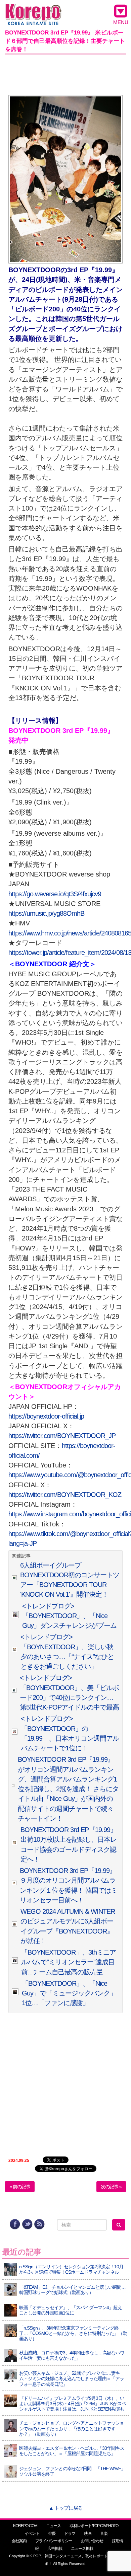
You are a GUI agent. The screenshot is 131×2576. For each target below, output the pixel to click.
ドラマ (70, 2533)
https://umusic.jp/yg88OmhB (46, 913)
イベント (32, 2533)
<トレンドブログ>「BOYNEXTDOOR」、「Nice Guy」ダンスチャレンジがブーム (69, 1616)
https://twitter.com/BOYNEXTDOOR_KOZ (65, 1495)
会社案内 (19, 2541)
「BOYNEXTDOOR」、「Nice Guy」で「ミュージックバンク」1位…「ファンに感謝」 (69, 1993)
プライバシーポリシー (54, 2541)
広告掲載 (55, 2549)
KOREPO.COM (25, 2526)
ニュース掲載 (82, 2549)
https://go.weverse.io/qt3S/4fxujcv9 (55, 894)
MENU (121, 22)
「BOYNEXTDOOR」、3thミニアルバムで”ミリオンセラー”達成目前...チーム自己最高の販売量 (69, 1962)
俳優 (52, 2533)
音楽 (104, 2533)
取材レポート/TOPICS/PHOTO (94, 2526)
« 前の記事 (20, 2187)
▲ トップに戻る (66, 2508)
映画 (88, 2533)
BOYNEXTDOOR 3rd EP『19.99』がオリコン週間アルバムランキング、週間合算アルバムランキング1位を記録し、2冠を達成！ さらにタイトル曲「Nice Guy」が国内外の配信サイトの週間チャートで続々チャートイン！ (68, 1789)
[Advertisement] (65, 74)
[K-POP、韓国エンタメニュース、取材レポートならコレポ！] (33, 10)
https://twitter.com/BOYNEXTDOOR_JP (62, 1436)
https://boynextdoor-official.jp (46, 1416)
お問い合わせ (92, 2541)
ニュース (53, 2526)
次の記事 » (111, 2187)
